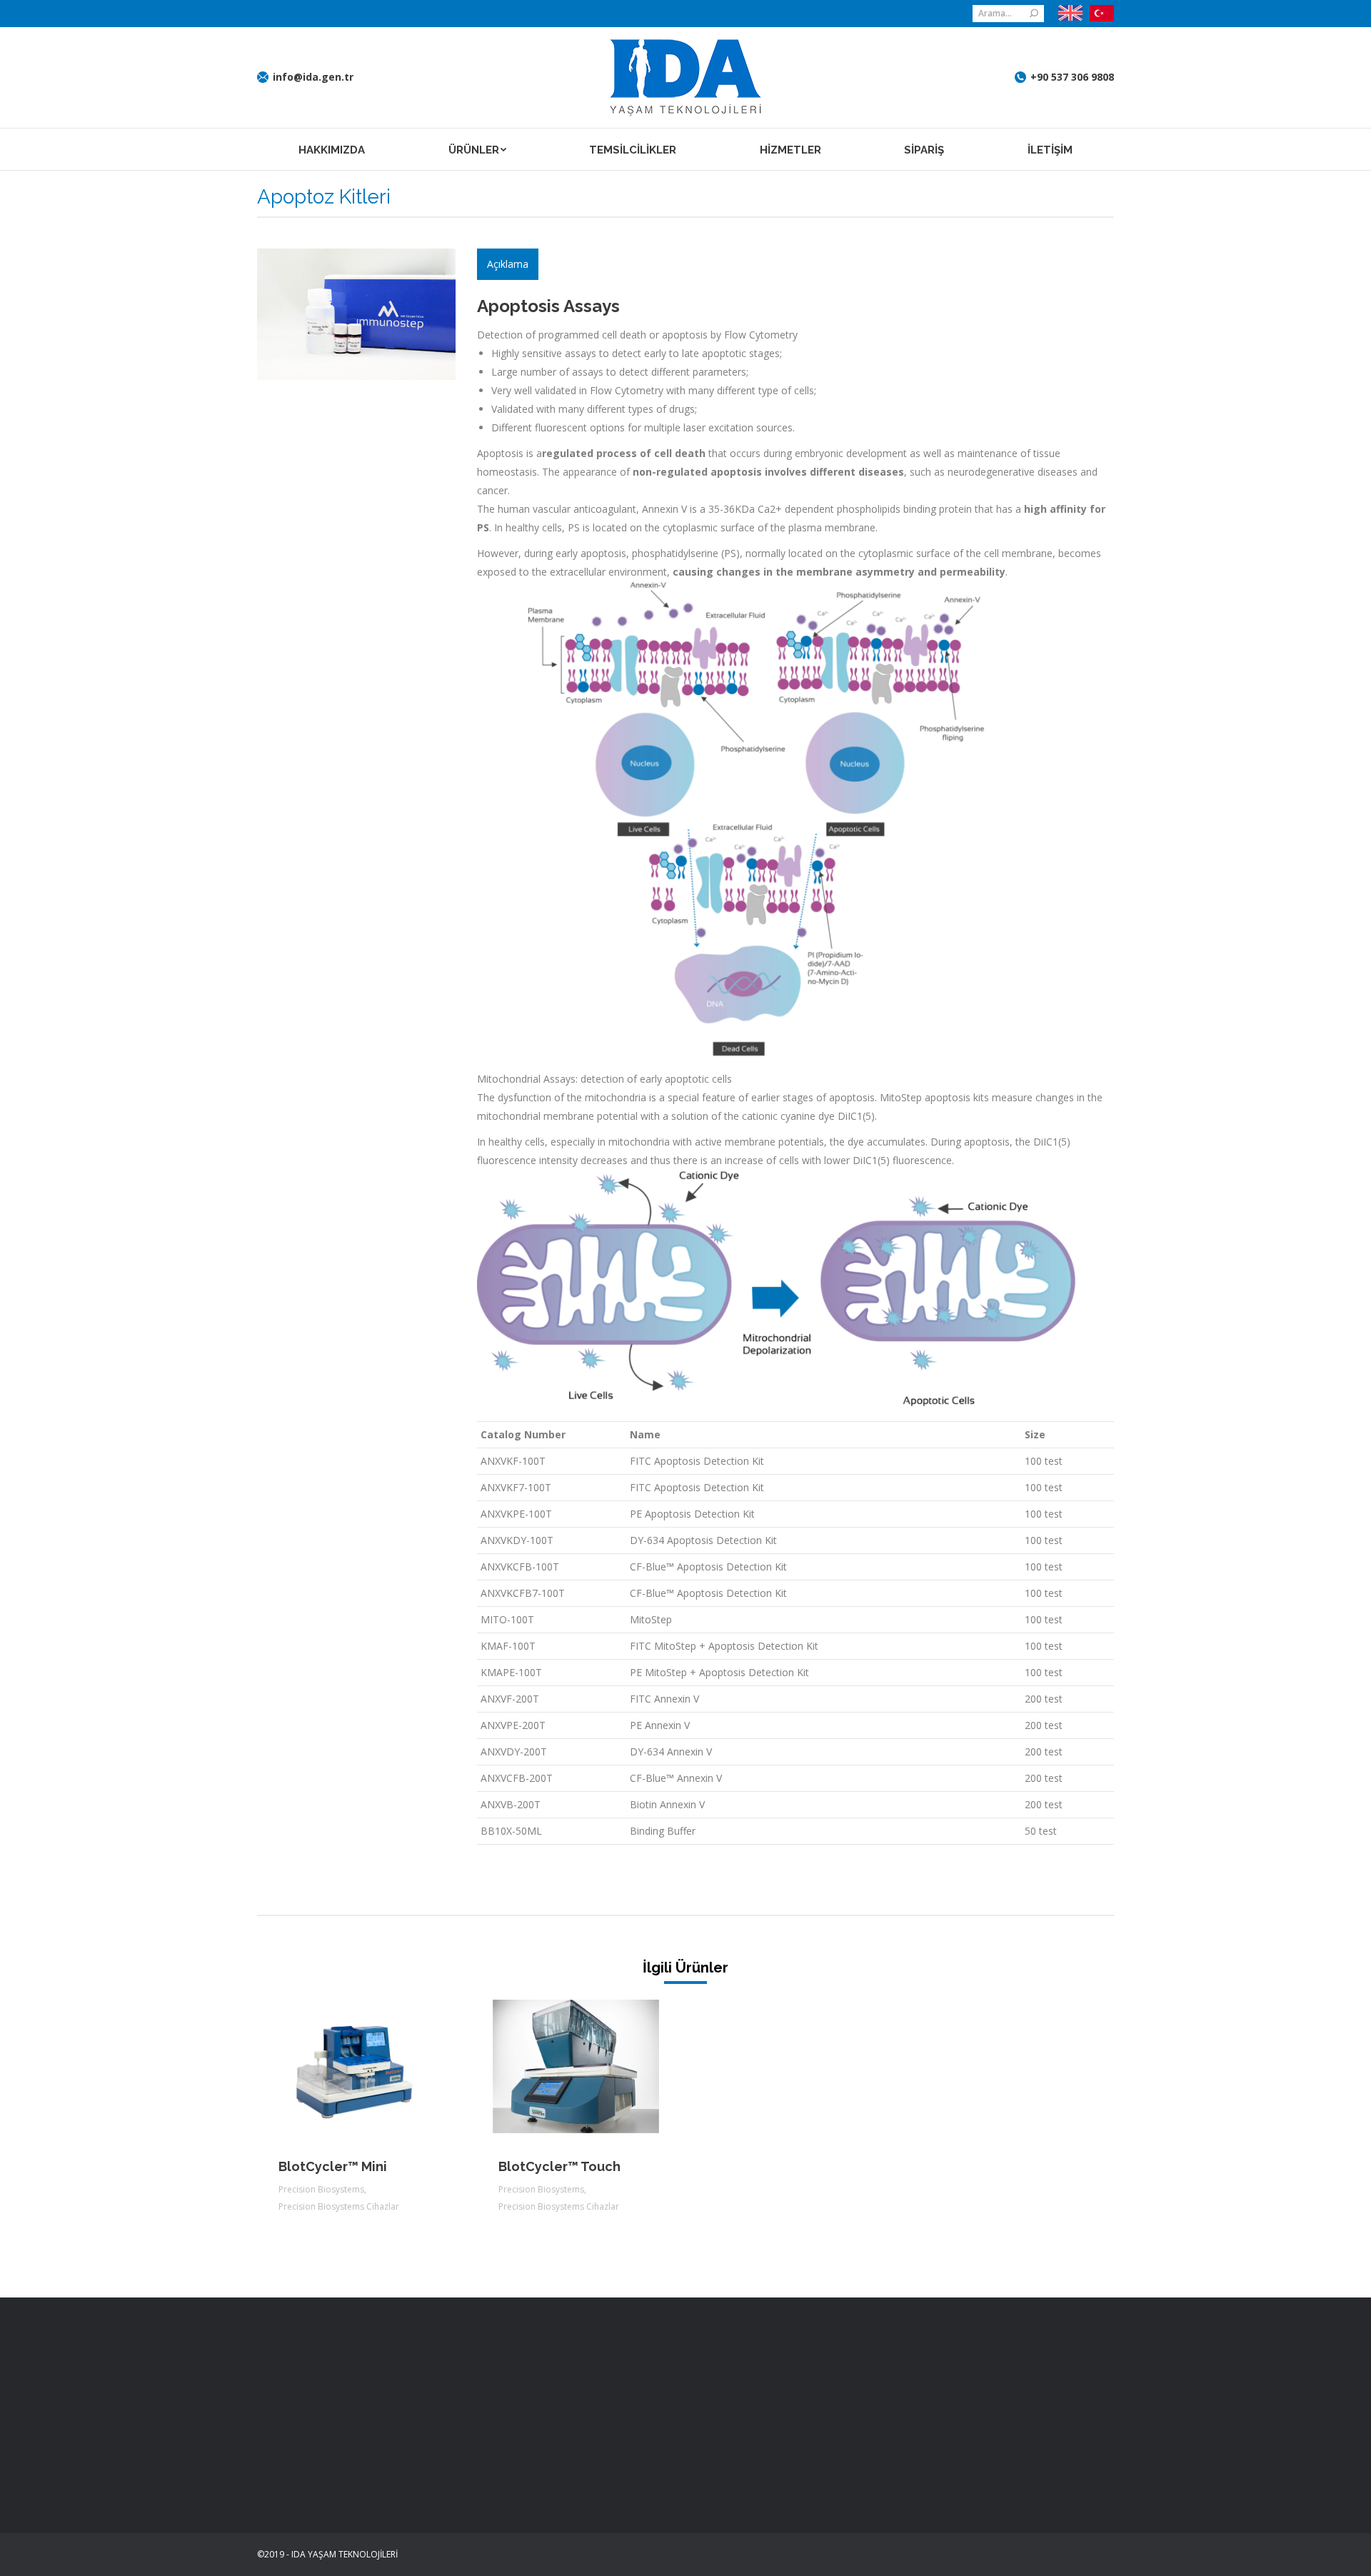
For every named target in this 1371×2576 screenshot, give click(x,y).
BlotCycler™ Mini (333, 2166)
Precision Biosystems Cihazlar (339, 2206)
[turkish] (1098, 14)
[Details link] (376, 2066)
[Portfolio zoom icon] (337, 2066)
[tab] (508, 264)
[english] (1070, 13)
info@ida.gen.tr (313, 77)
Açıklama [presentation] (508, 264)
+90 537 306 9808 (1072, 77)
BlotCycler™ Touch (559, 2166)
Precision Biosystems (321, 2189)
